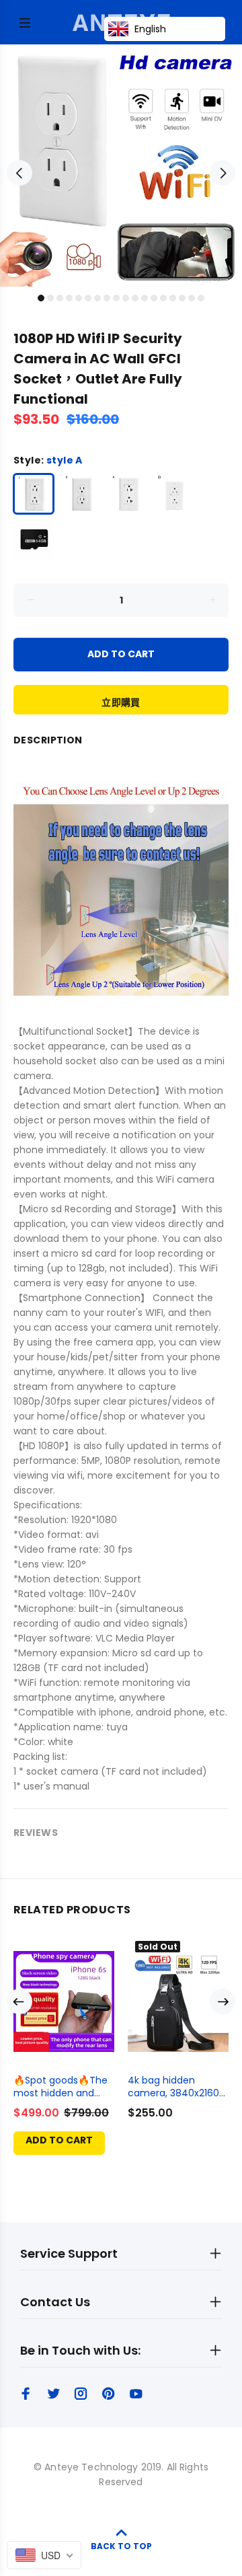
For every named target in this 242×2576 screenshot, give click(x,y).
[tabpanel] (121, 165)
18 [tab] (201, 298)
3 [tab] (60, 298)
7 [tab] (97, 298)
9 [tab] (116, 298)
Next (223, 173)
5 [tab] (79, 298)
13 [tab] (154, 298)
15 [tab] (173, 298)
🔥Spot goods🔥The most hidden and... (61, 2087)
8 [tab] (107, 298)
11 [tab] (135, 298)
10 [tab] (126, 298)
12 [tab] (145, 298)
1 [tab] (41, 298)
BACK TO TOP (121, 2546)
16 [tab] (182, 298)
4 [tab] (69, 298)
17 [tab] (192, 298)
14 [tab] (163, 298)
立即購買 (121, 702)
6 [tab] (88, 298)
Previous (19, 173)
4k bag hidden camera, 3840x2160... (176, 2087)
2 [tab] (50, 298)
